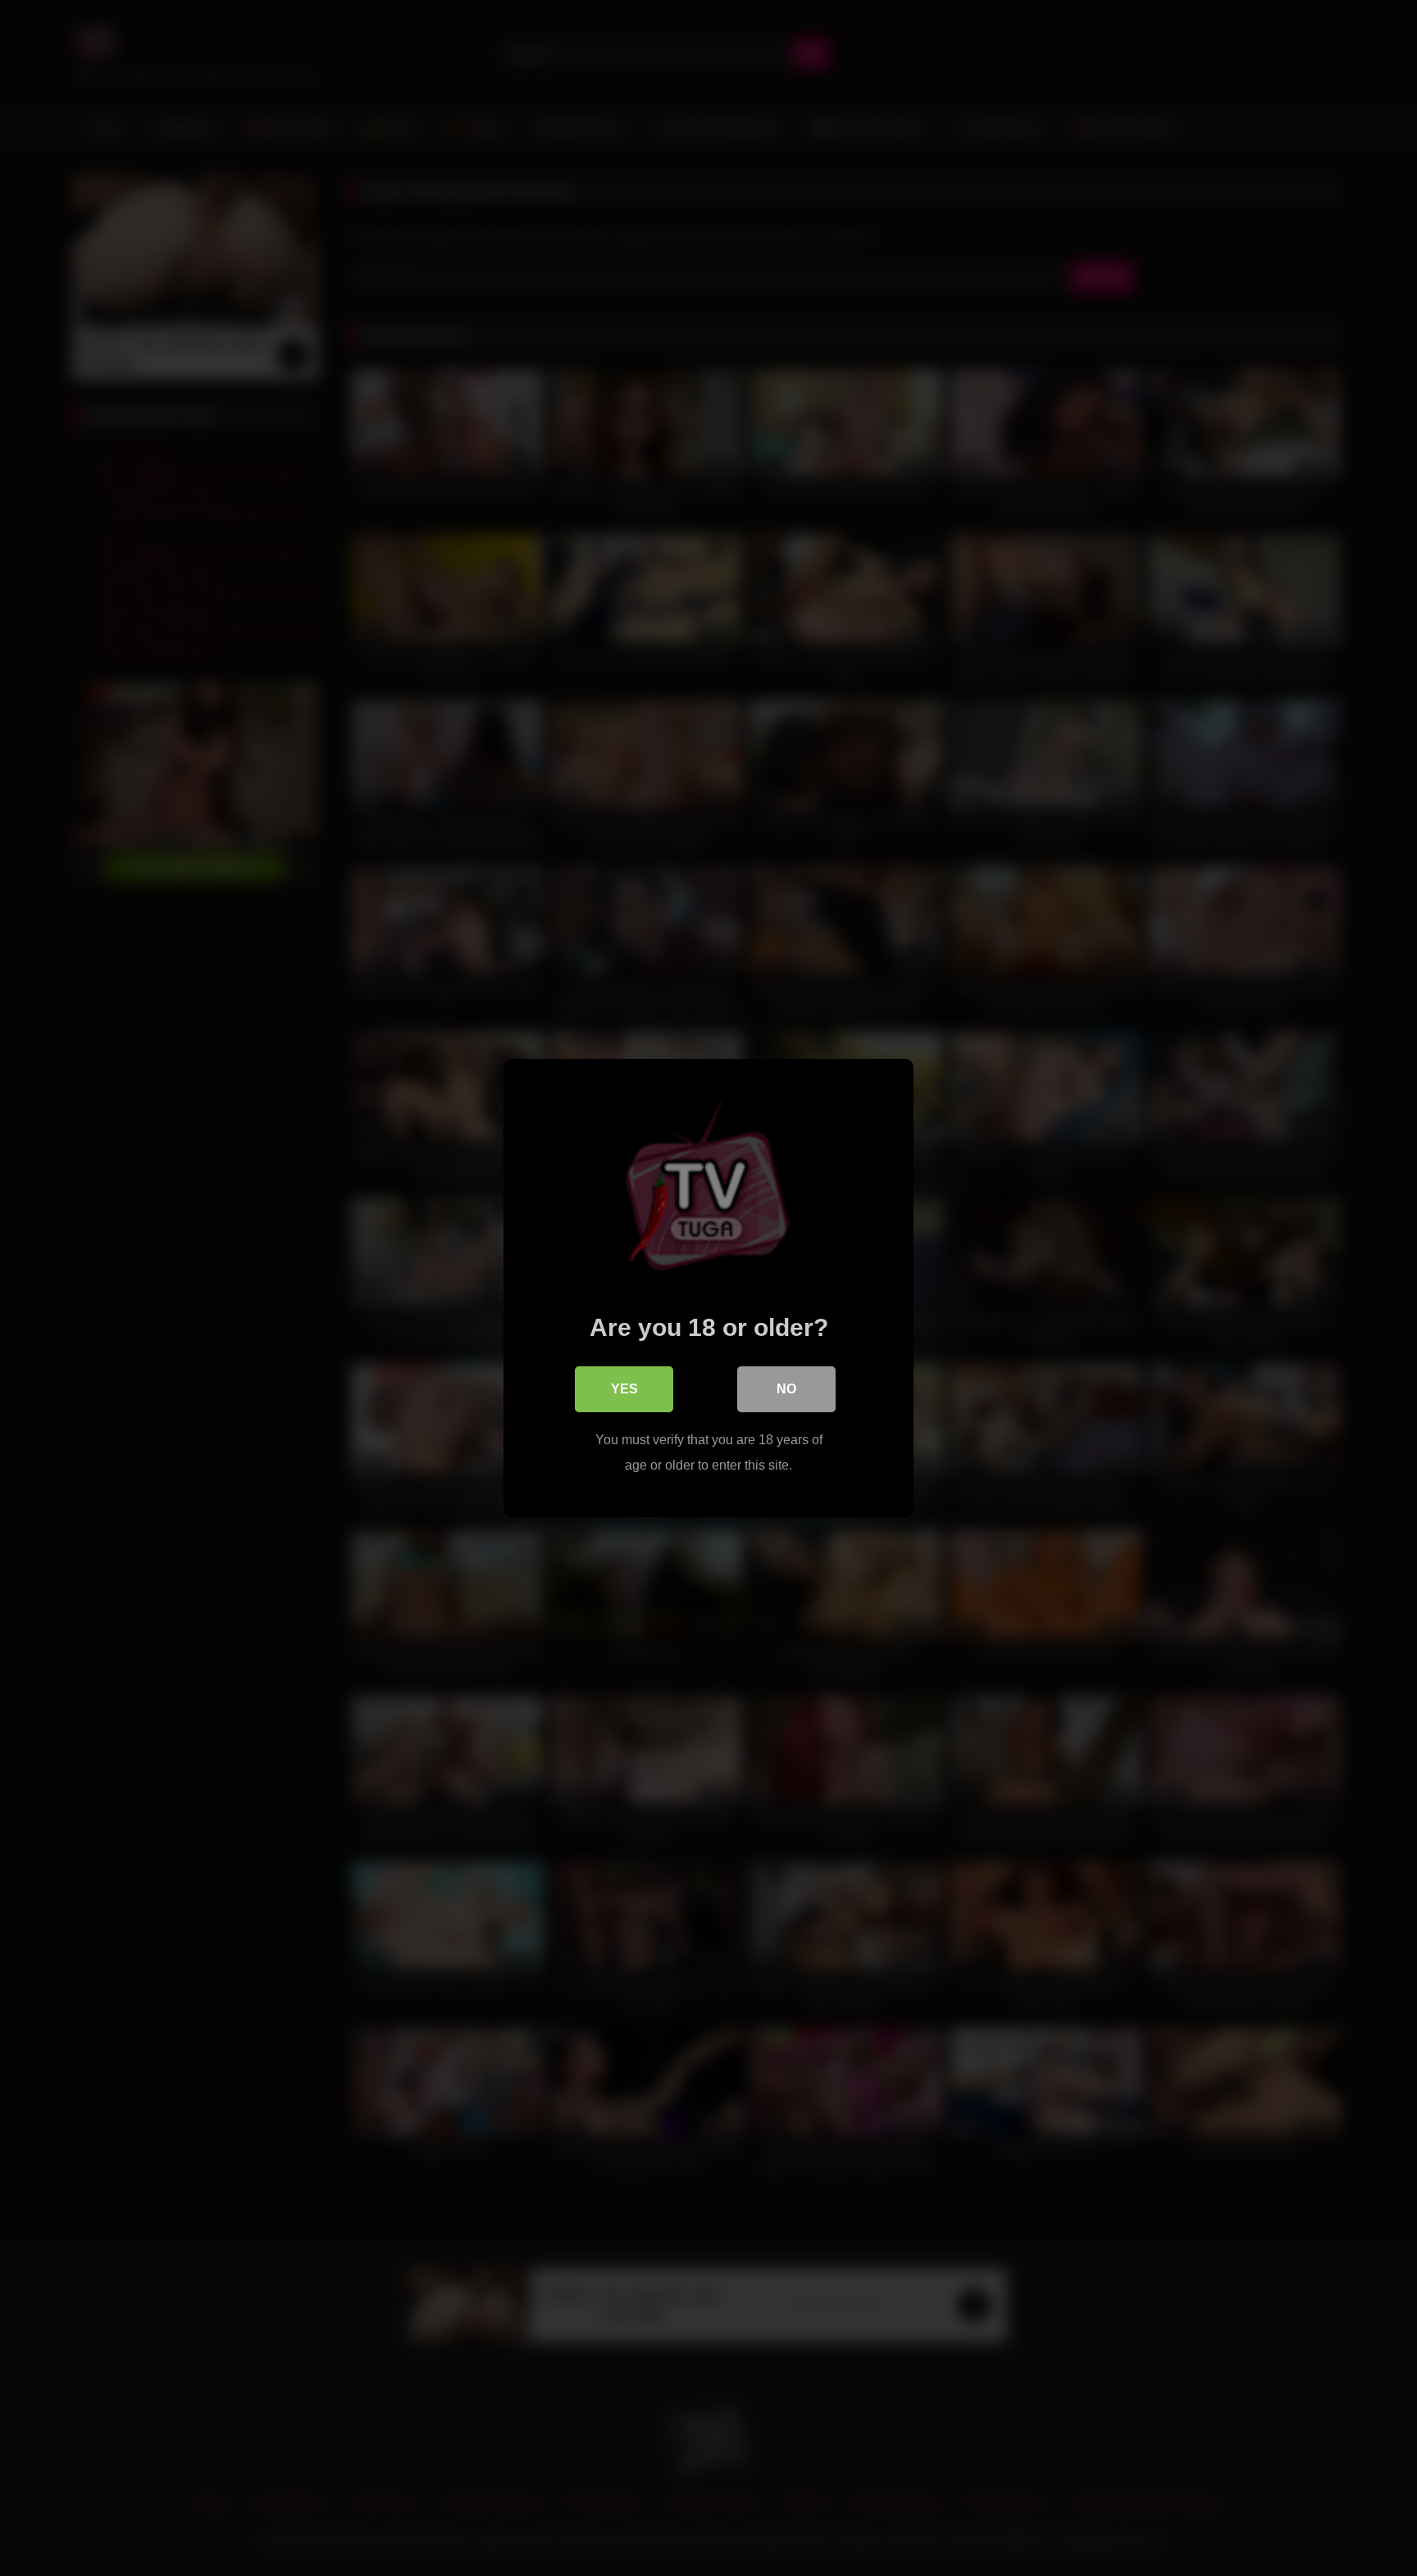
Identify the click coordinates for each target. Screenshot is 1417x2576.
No (786, 1389)
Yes (624, 1389)
